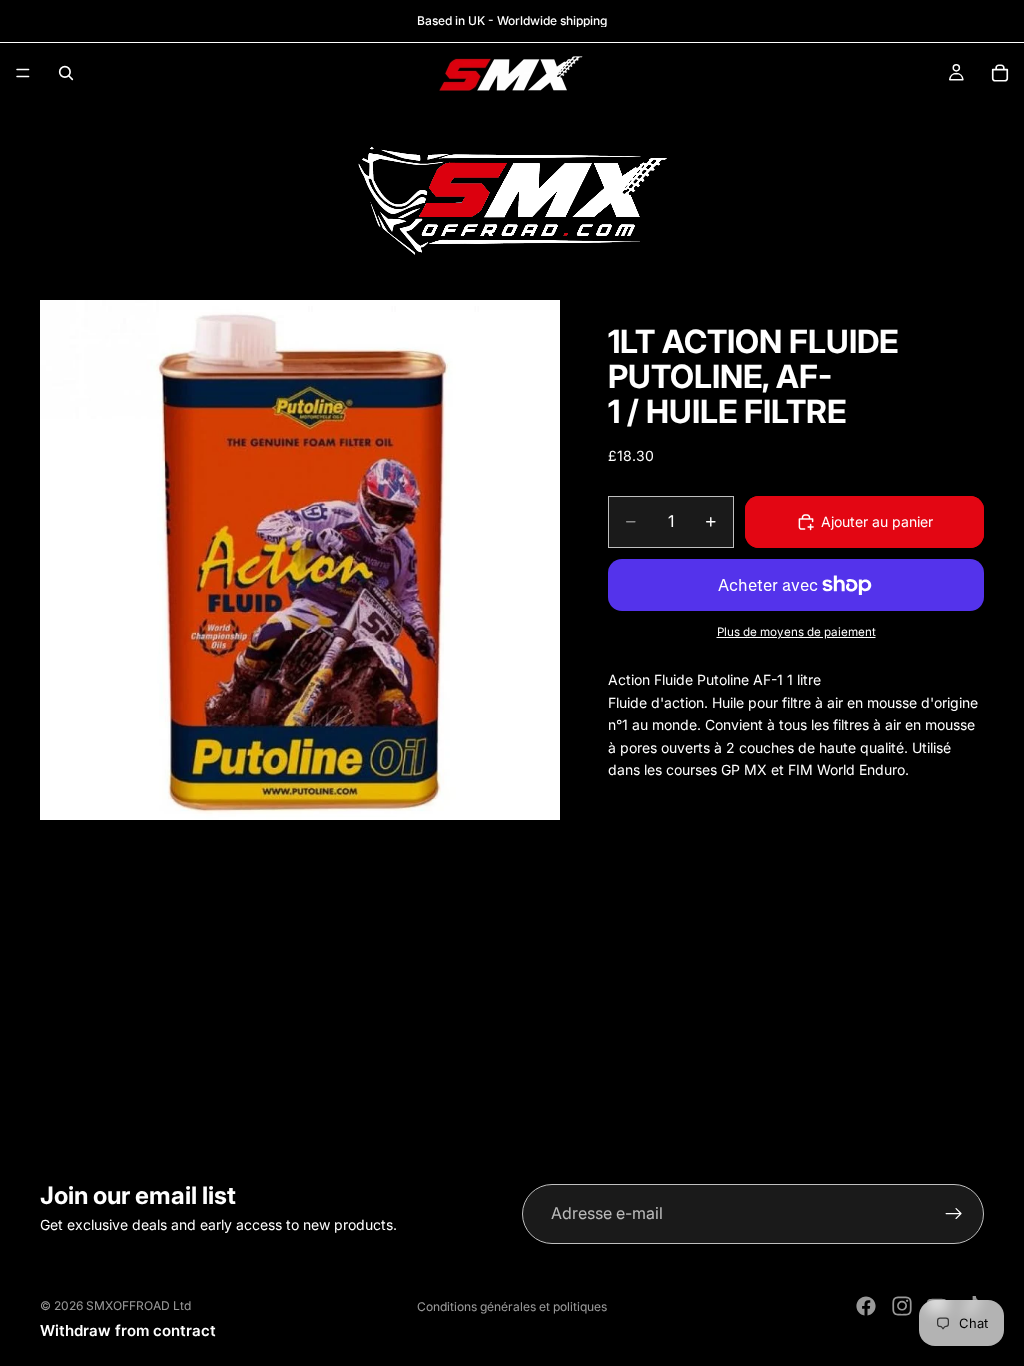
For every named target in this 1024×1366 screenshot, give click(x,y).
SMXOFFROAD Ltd (138, 1305)
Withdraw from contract (128, 1330)
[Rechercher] (66, 73)
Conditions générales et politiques (512, 1306)
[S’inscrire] (954, 1214)
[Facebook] (866, 1306)
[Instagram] (902, 1306)
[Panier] (1000, 73)
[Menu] (23, 73)
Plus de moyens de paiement (796, 632)
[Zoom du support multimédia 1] (300, 560)
